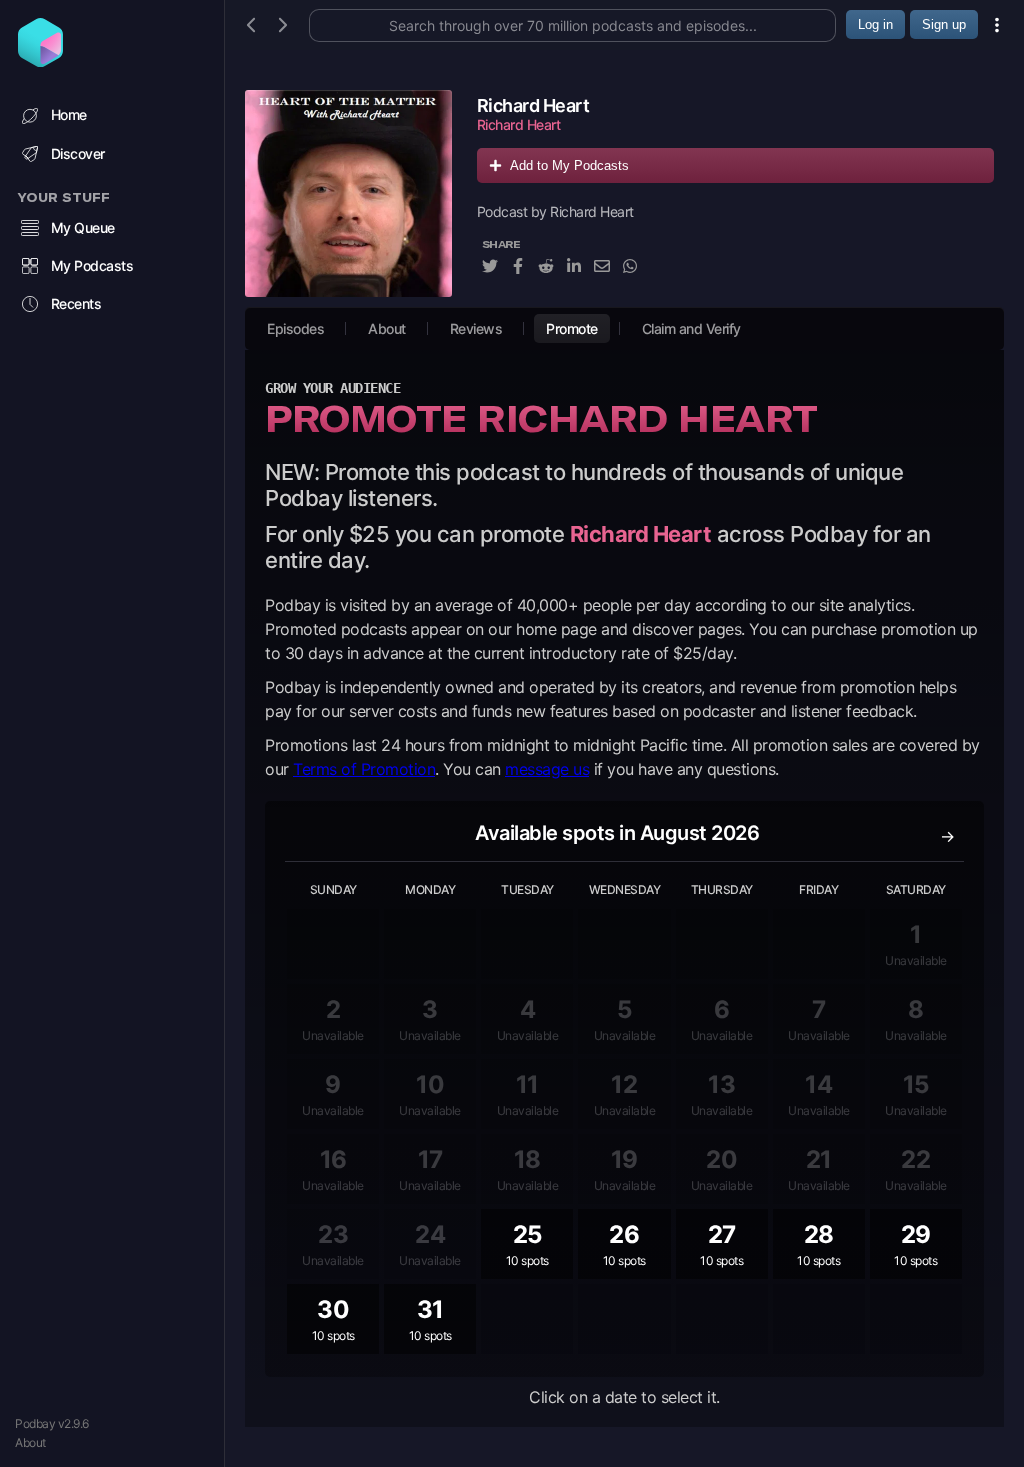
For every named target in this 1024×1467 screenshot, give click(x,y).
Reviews (476, 328)
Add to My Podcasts (569, 165)
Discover (78, 153)
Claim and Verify (691, 328)
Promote (572, 328)
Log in (875, 24)
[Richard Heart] (348, 193)
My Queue (83, 227)
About (30, 1442)
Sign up (944, 24)
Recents (76, 303)
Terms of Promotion (364, 769)
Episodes (295, 328)
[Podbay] (40, 61)
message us (547, 769)
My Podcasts (92, 265)
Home (69, 114)
